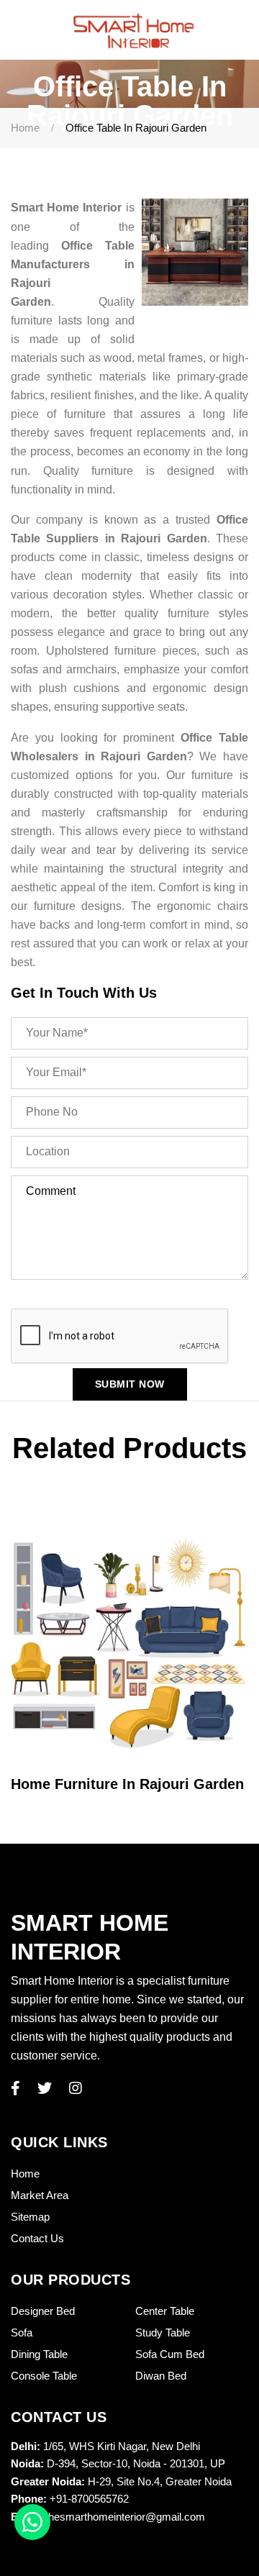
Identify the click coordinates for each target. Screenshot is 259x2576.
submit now (130, 1384)
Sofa (22, 2332)
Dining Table (39, 2354)
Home (25, 128)
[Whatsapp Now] (32, 2522)
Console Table (44, 2376)
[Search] (242, 30)
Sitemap (30, 2217)
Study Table (163, 2332)
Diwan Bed (161, 2376)
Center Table (165, 2311)
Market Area (40, 2195)
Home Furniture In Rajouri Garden (127, 1784)
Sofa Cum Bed (170, 2354)
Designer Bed (43, 2311)
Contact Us (37, 2238)
